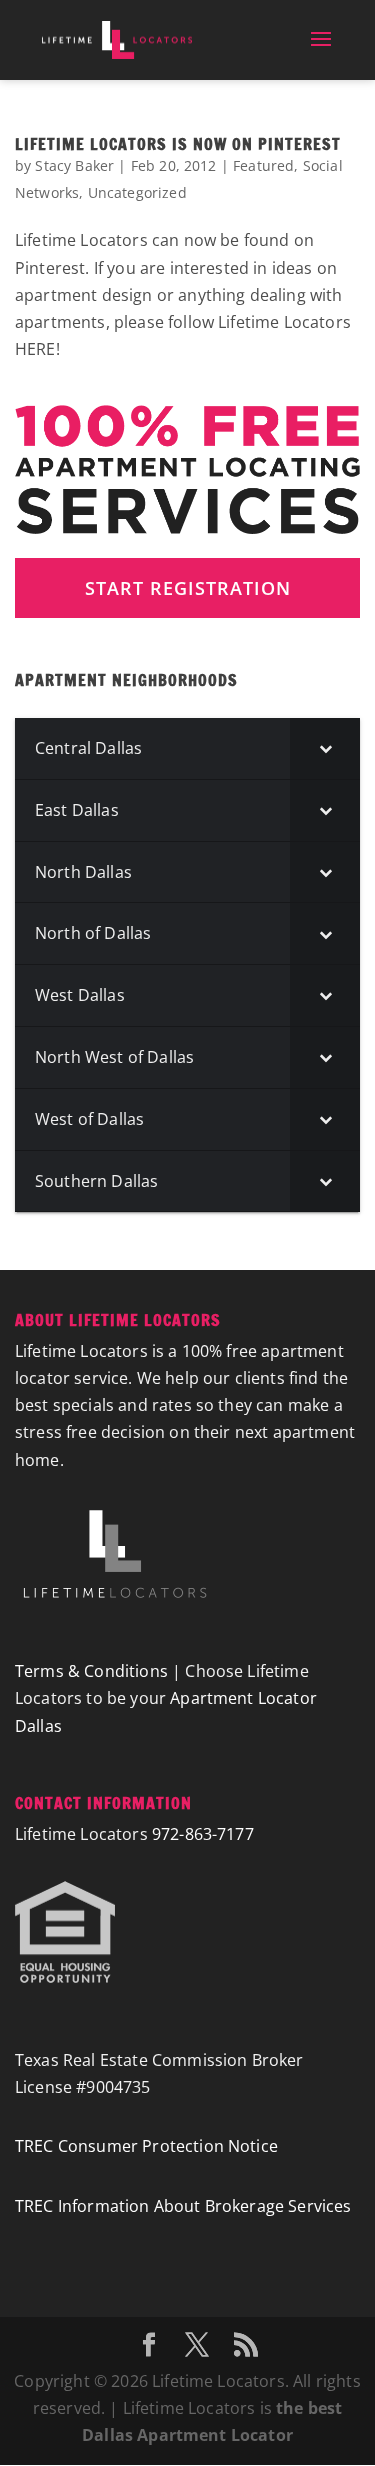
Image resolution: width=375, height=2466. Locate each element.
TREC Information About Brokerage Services (183, 2206)
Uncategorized (137, 192)
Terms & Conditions (91, 1671)
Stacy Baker (74, 165)
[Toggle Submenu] (325, 748)
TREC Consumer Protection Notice (146, 2146)
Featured (263, 165)
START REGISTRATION (188, 588)
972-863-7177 (203, 1834)
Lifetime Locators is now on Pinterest (178, 144)
